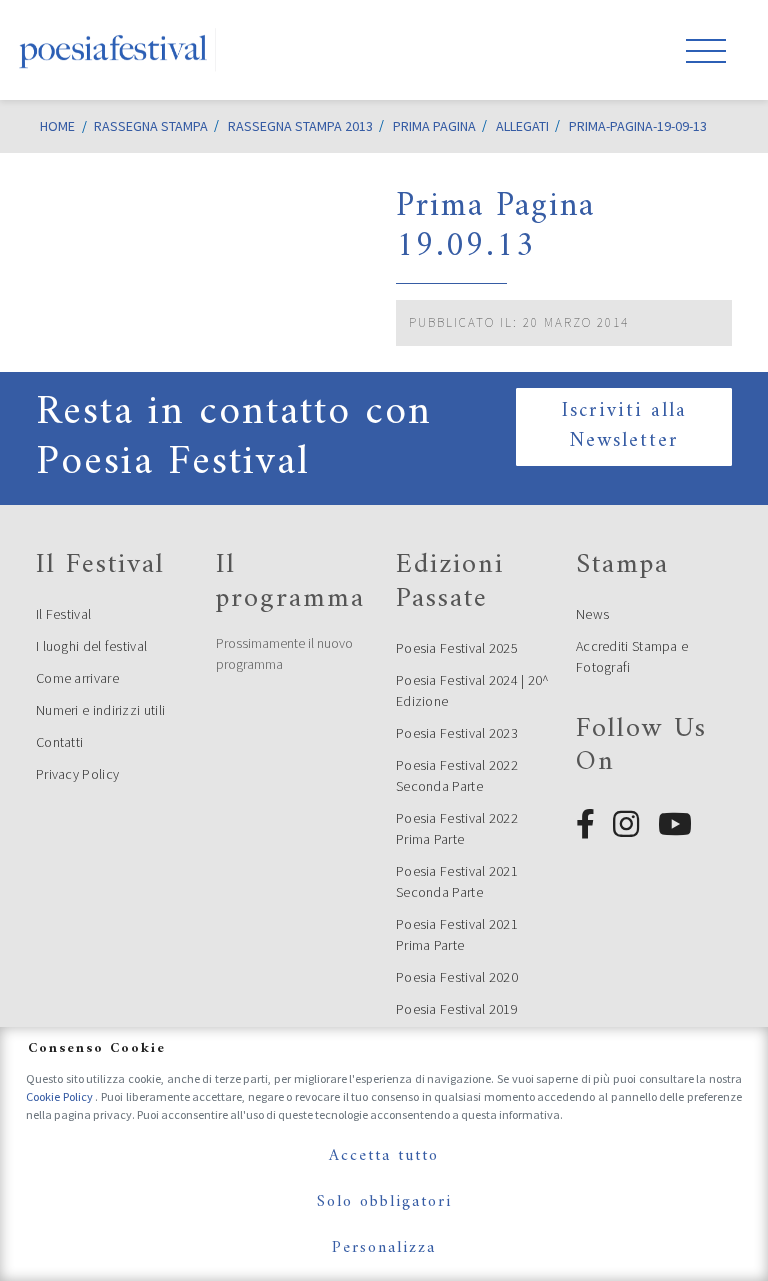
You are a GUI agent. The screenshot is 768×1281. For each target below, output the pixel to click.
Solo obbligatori (384, 1202)
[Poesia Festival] (114, 50)
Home (57, 126)
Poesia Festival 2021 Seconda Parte (457, 881)
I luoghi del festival (91, 646)
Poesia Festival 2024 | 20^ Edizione (473, 690)
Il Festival (63, 614)
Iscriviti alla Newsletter (624, 426)
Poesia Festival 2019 (457, 1009)
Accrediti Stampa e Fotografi (632, 656)
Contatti (59, 742)
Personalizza (384, 1248)
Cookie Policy (60, 1096)
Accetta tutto (384, 1156)
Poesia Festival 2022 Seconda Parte (457, 775)
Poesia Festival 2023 (457, 733)
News (592, 614)
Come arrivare (77, 678)
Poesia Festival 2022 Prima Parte (457, 828)
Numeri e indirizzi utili (100, 710)
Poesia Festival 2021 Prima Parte (457, 934)
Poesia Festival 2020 (457, 977)
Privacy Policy (77, 774)
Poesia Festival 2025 (457, 648)
